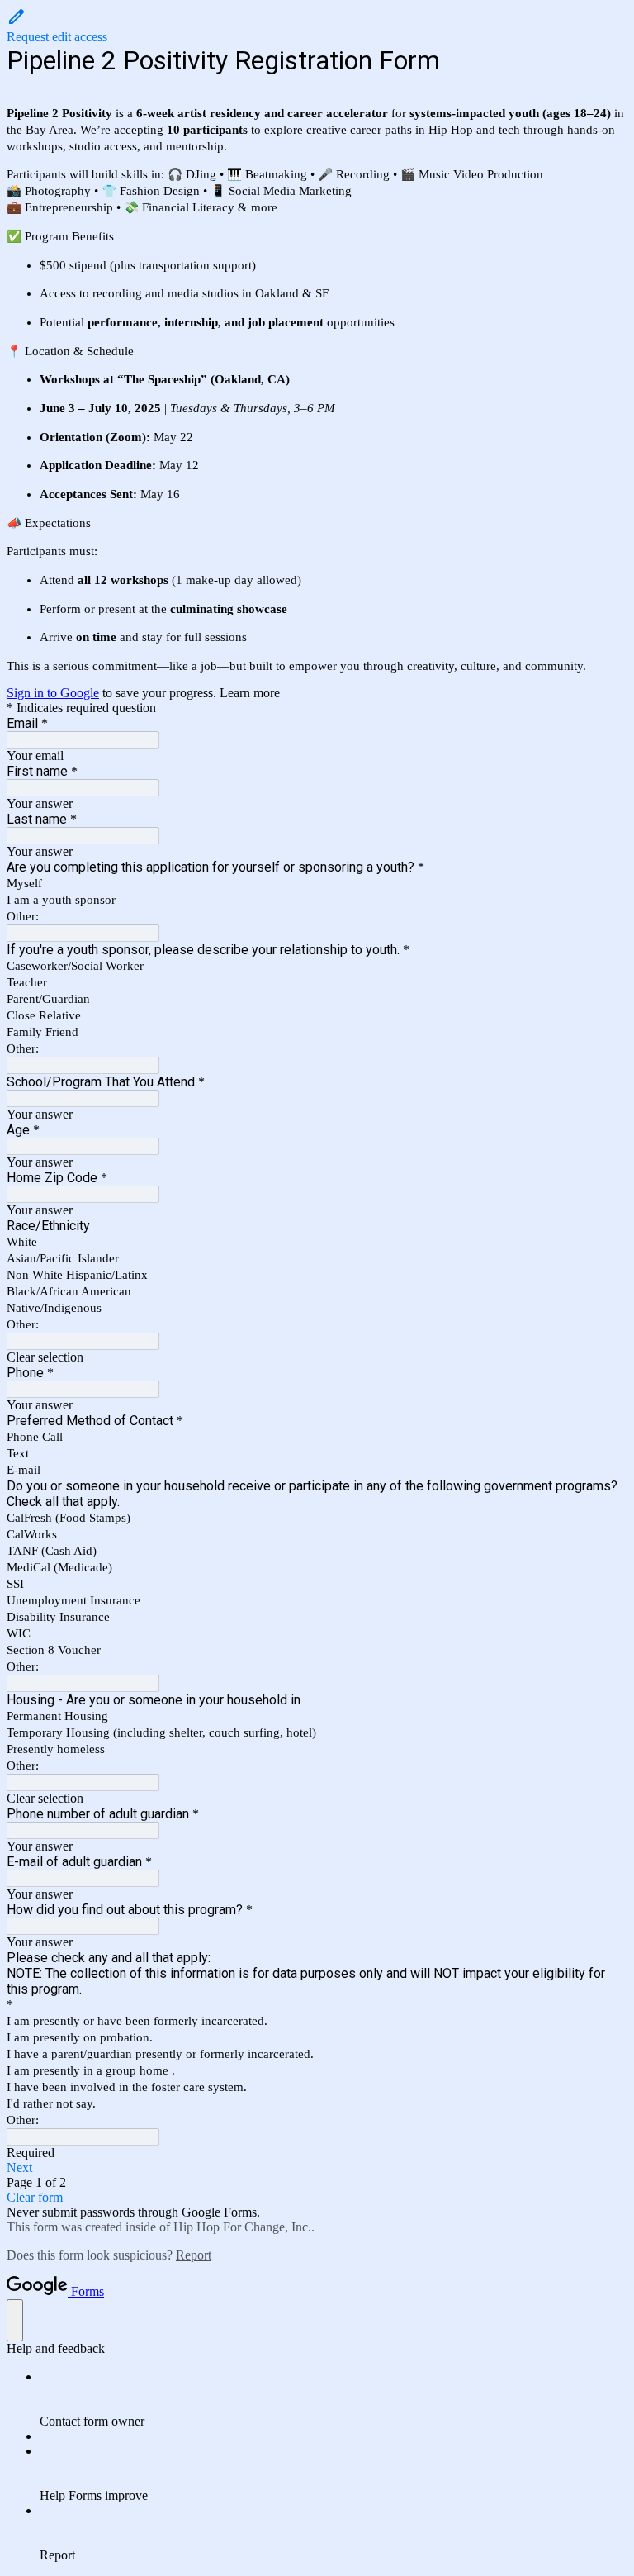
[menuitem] (334, 2399)
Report (194, 2255)
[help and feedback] (15, 2320)
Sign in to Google (53, 693)
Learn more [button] (250, 693)
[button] (317, 26)
